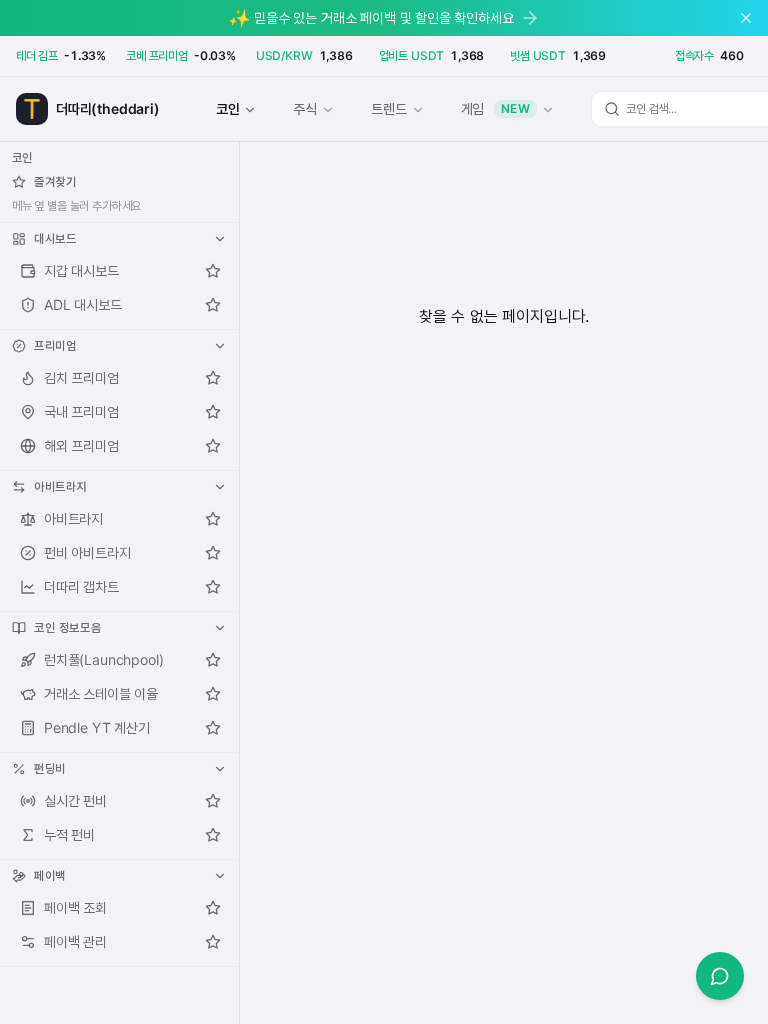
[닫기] (746, 18)
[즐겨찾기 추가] (213, 271)
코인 (228, 108)
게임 (496, 108)
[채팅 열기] (720, 976)
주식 (305, 108)
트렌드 (388, 108)
